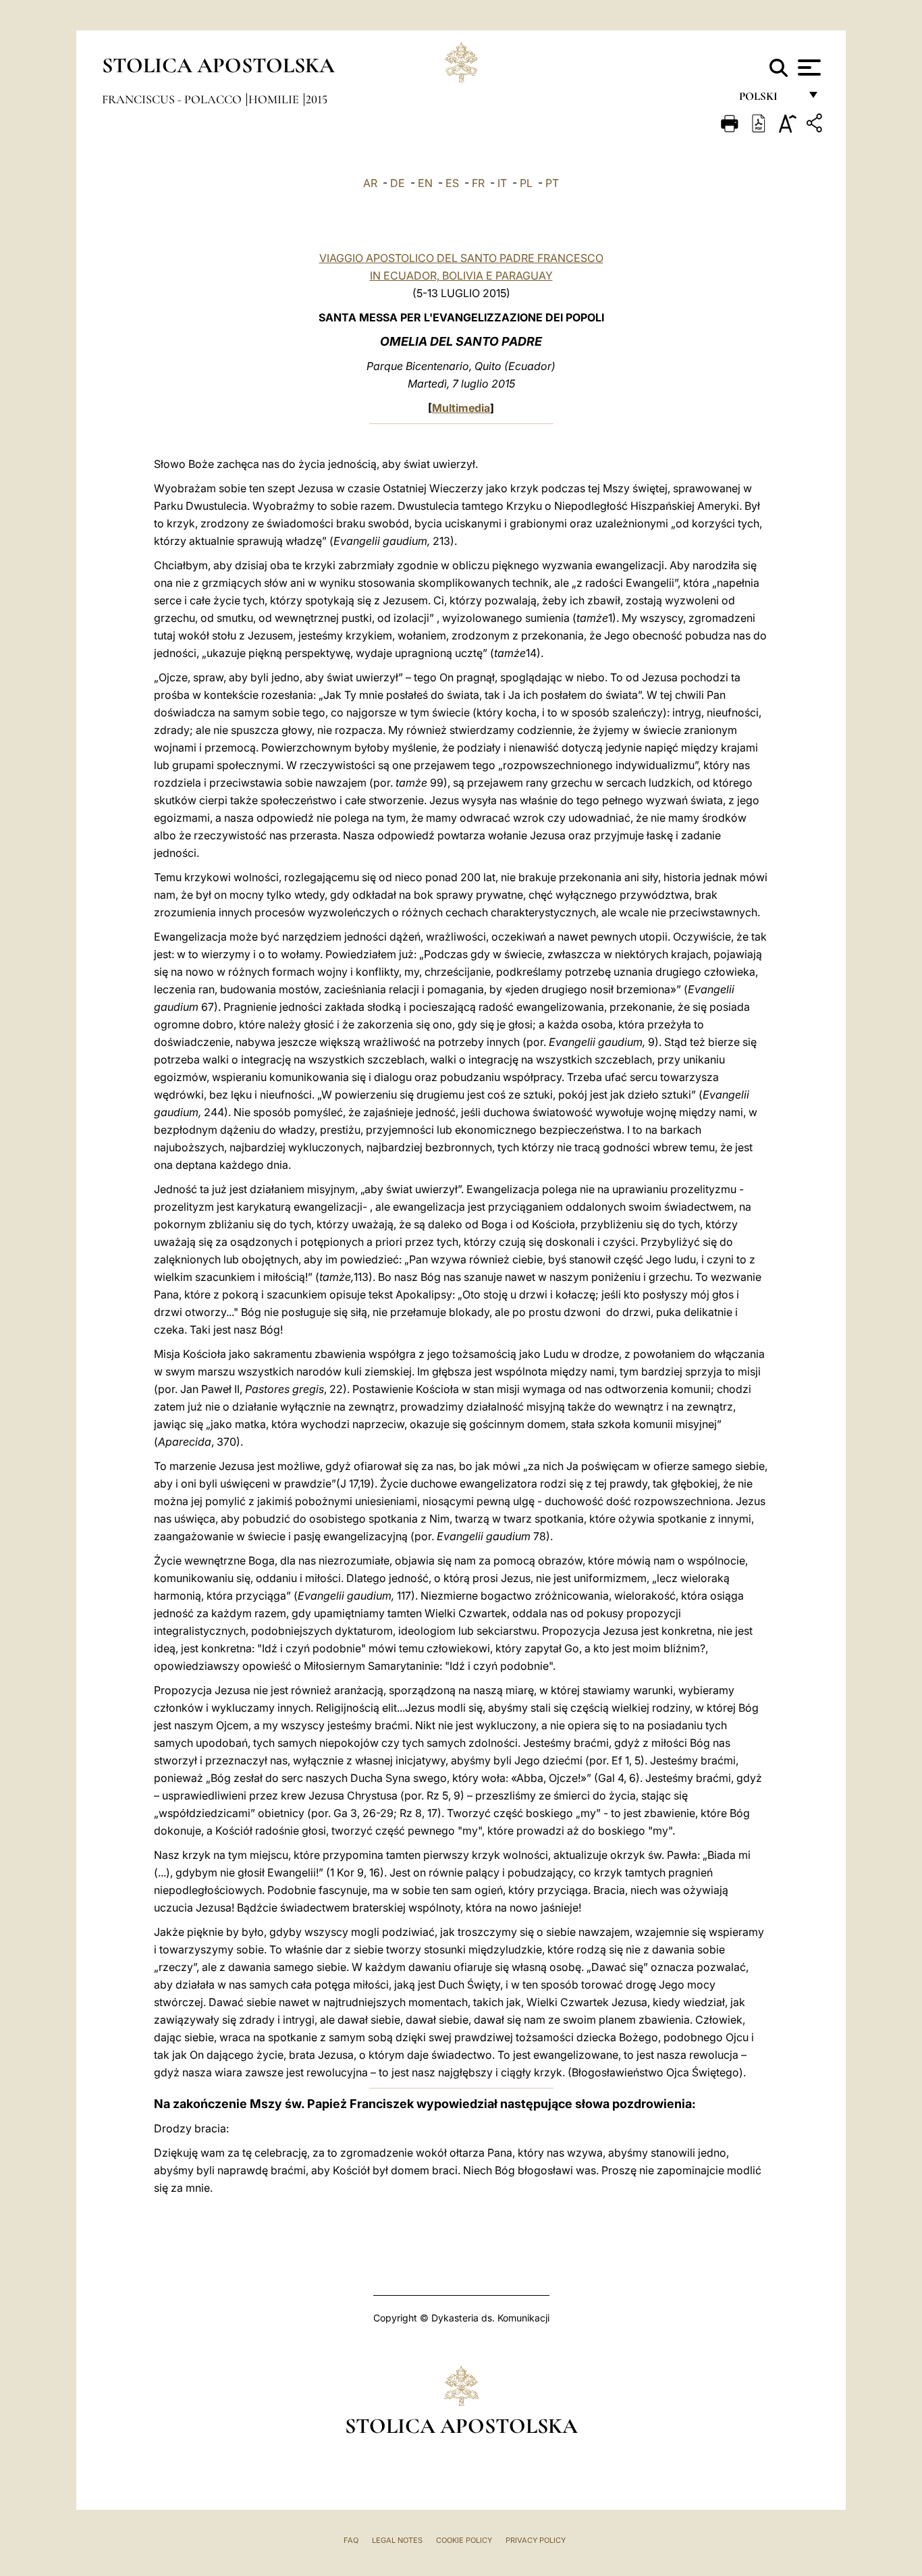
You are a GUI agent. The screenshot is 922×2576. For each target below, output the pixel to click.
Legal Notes (397, 2540)
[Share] (816, 125)
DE (398, 183)
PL (526, 183)
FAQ (351, 2540)
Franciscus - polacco (173, 99)
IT (502, 183)
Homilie (275, 99)
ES (452, 183)
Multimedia (461, 408)
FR (478, 183)
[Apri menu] (808, 68)
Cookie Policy (464, 2540)
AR (370, 183)
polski (769, 100)
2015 (317, 99)
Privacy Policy (536, 2540)
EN (425, 183)
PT (552, 183)
